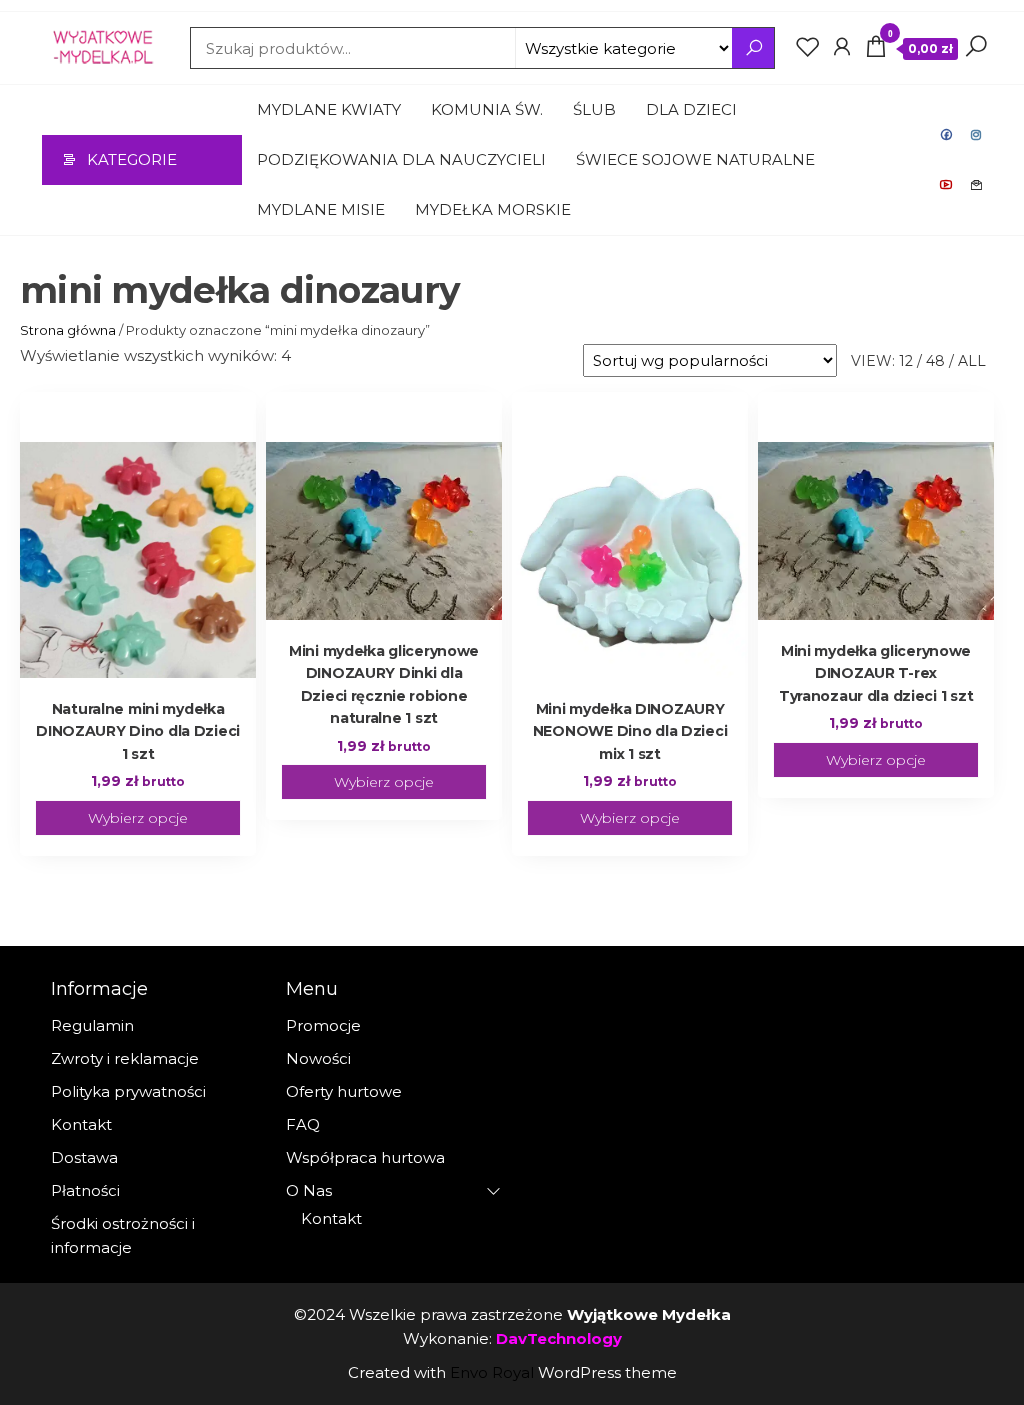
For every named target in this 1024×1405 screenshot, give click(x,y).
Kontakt (977, 185)
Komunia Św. (487, 109)
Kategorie (132, 159)
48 (935, 361)
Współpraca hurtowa (365, 1157)
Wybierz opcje (138, 818)
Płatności (85, 1190)
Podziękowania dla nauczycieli (401, 159)
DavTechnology (559, 1338)
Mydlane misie (321, 209)
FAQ (303, 1124)
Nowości (318, 1058)
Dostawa (84, 1157)
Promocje (323, 1025)
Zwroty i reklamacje (125, 1058)
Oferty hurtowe (344, 1091)
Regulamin (92, 1025)
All (972, 361)
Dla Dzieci (691, 109)
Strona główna (68, 330)
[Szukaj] (976, 47)
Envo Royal (492, 1372)
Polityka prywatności (128, 1091)
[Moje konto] (842, 47)
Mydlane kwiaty (329, 109)
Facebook (947, 135)
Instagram (977, 135)
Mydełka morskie (493, 209)
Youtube (947, 185)
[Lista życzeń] (808, 47)
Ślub (594, 109)
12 (906, 361)
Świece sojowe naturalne (695, 159)
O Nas (309, 1190)
